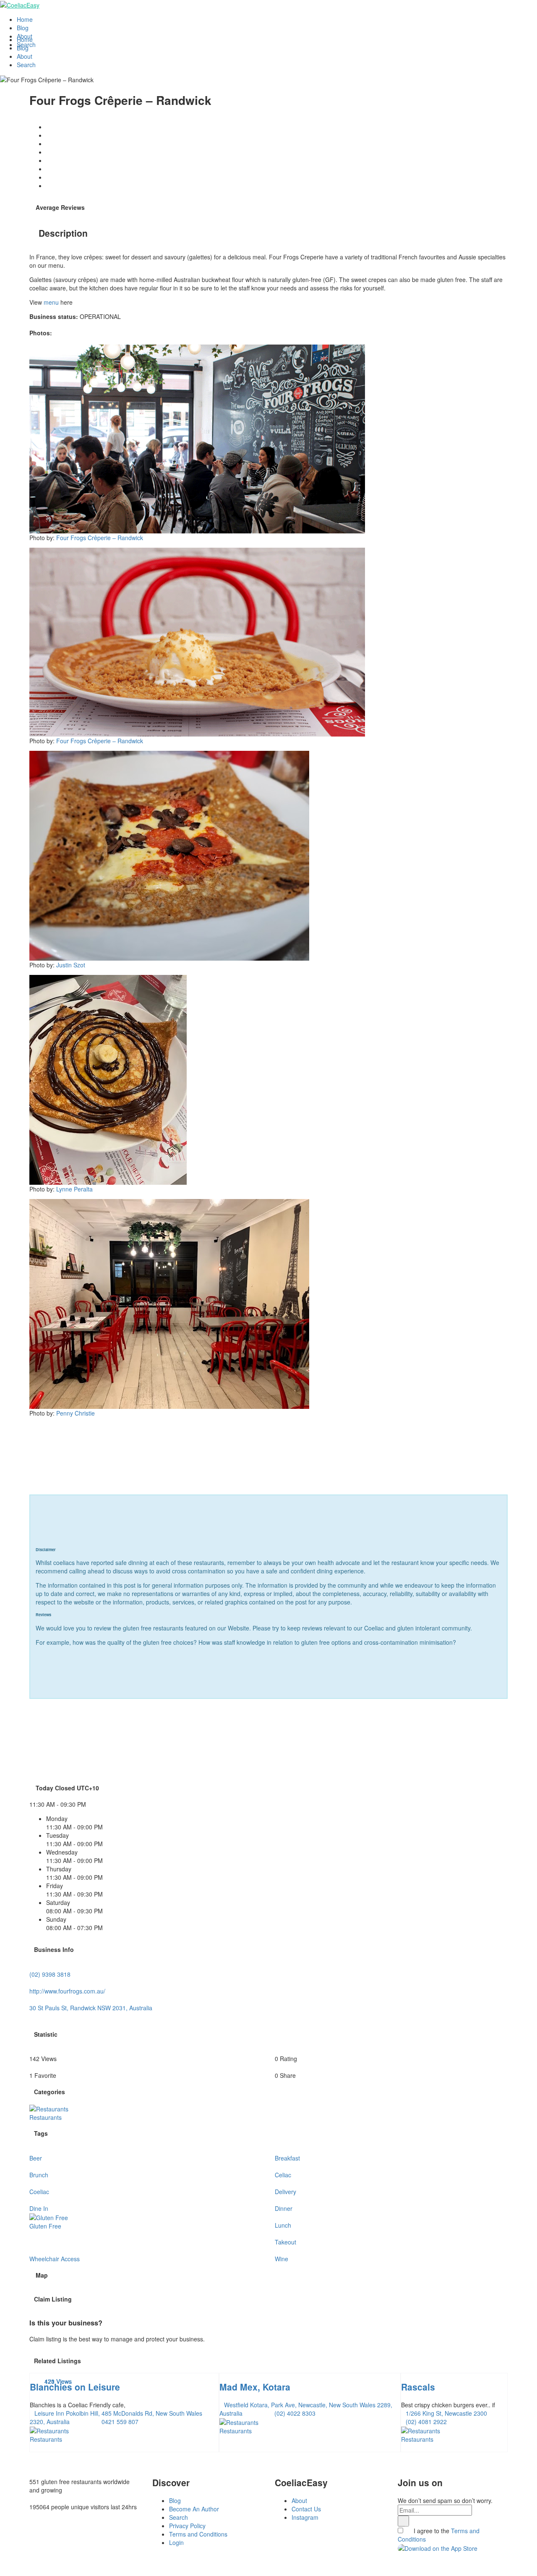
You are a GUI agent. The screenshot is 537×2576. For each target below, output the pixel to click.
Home (25, 19)
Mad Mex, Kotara (255, 2387)
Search (26, 44)
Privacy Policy (187, 2526)
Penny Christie (76, 1413)
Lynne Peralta (74, 1189)
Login (176, 2542)
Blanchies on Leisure (75, 2387)
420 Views (58, 2381)
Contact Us (306, 2509)
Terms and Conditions (198, 2534)
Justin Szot (71, 965)
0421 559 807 (120, 2422)
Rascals (418, 2387)
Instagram (305, 2517)
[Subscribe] (403, 2521)
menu (51, 302)
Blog (23, 28)
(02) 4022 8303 (295, 2413)
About (25, 36)
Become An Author (194, 2509)
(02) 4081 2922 (426, 2422)
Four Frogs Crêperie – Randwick (100, 538)
